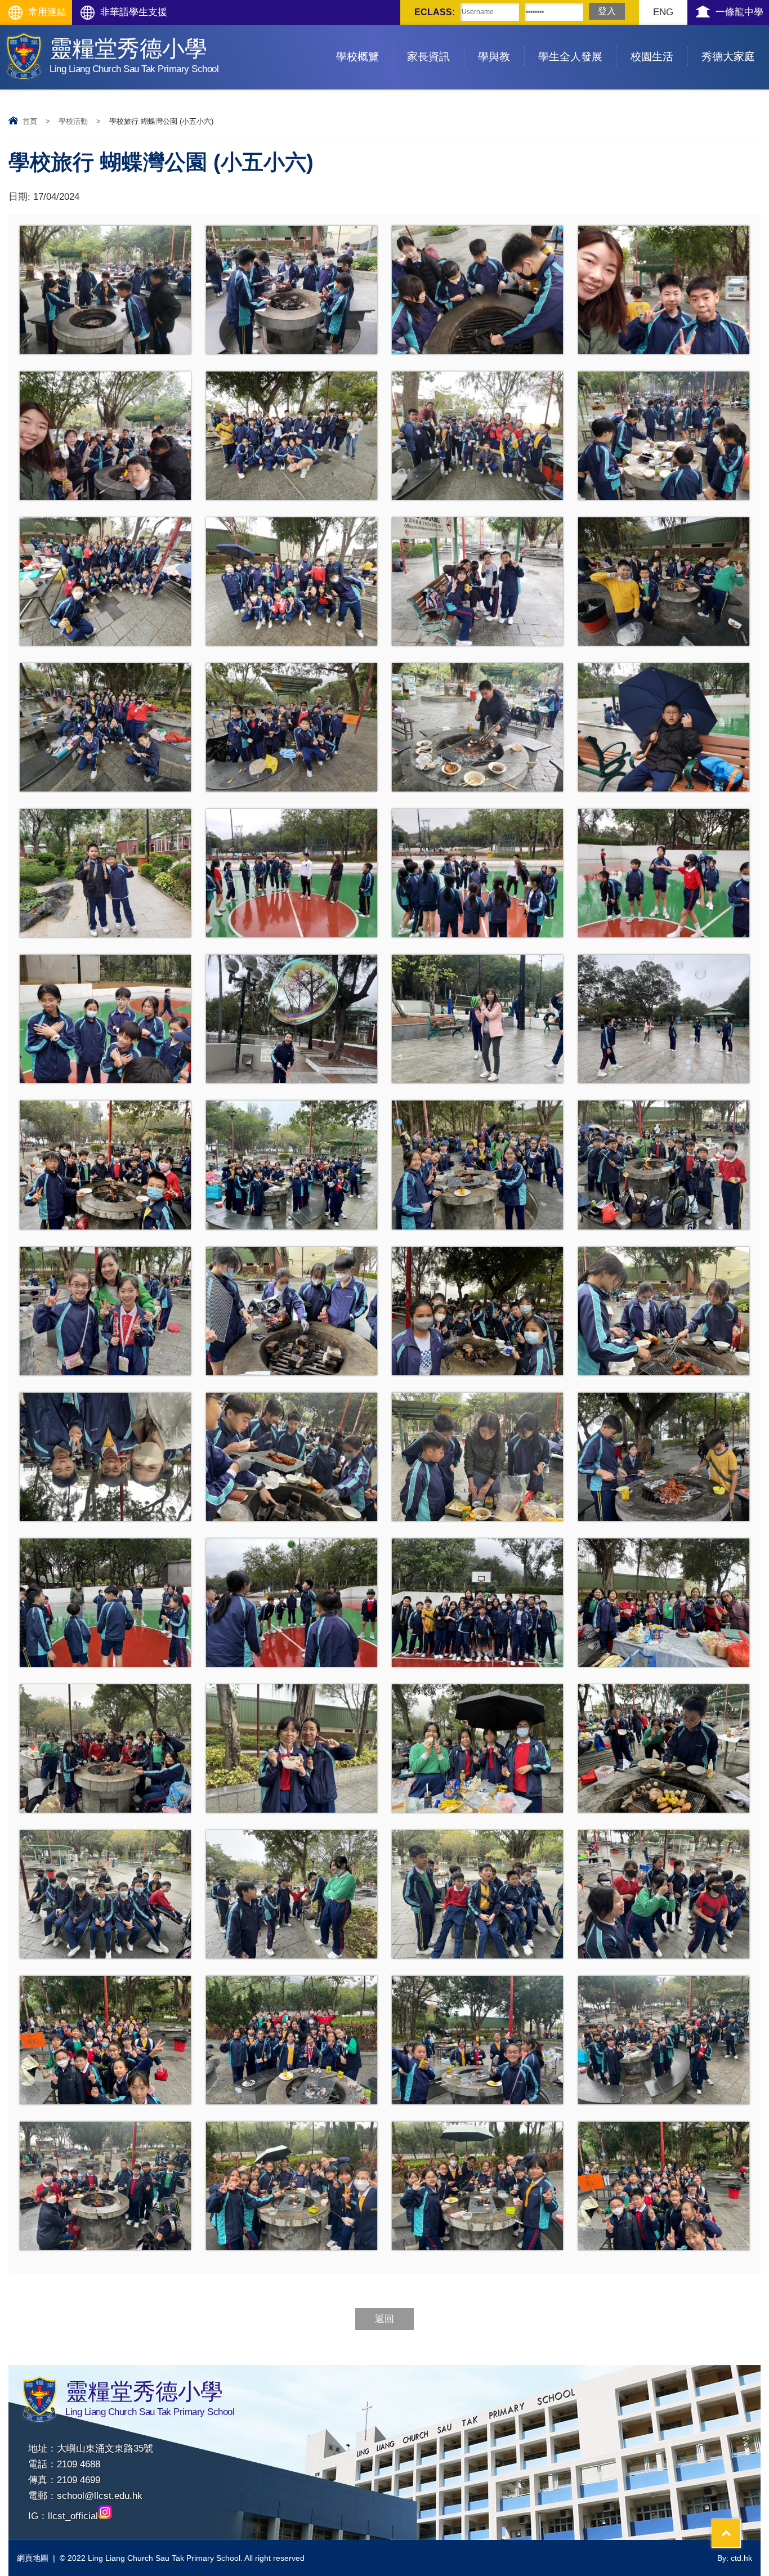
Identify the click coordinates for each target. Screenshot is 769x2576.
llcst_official (73, 2516)
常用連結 (47, 12)
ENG (663, 12)
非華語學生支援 (134, 12)
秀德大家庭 (728, 57)
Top (741, 2526)
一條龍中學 (739, 12)
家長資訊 (428, 57)
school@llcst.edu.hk (100, 2496)
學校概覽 (357, 57)
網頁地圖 (33, 2558)
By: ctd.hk (735, 2558)
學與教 (494, 57)
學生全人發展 (570, 57)
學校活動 (73, 121)
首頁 (30, 121)
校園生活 (652, 57)
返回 (384, 2319)
